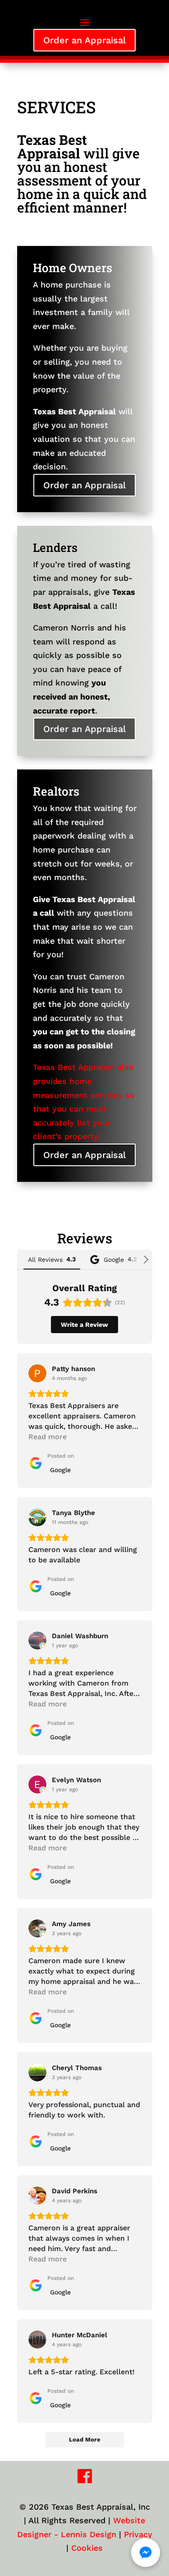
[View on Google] (37, 1373)
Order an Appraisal (84, 40)
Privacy (138, 2534)
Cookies (87, 2548)
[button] (146, 2553)
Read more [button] (48, 1437)
